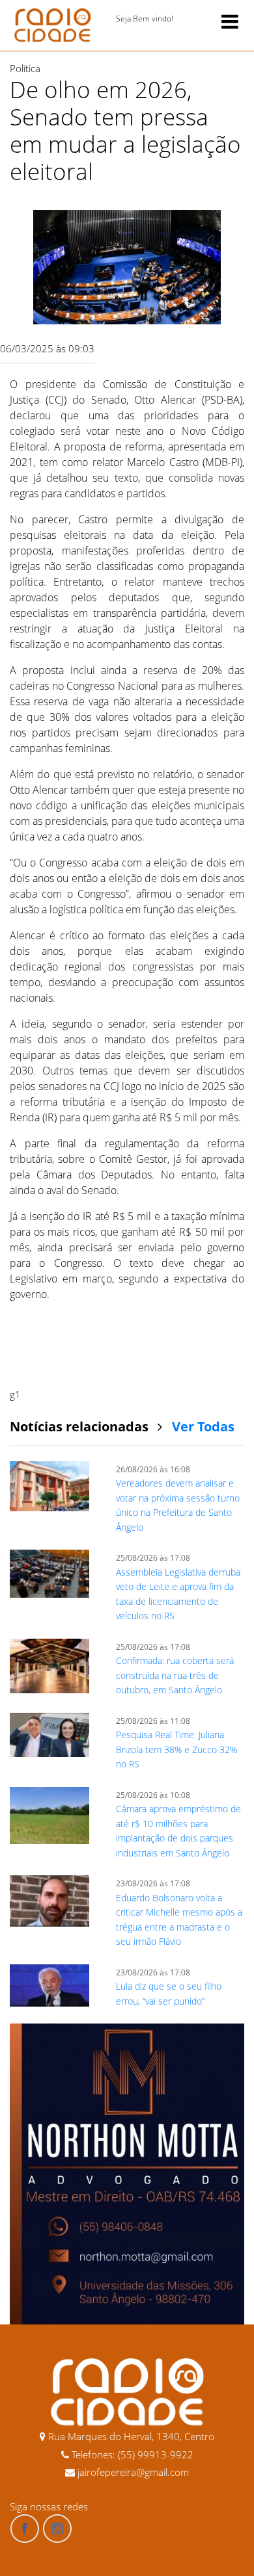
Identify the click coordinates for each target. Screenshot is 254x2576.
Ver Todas (203, 1426)
